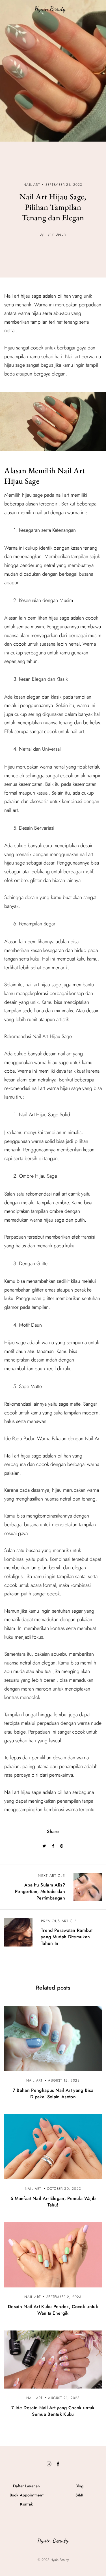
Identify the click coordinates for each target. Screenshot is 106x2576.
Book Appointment (27, 2495)
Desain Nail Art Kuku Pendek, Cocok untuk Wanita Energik (53, 2310)
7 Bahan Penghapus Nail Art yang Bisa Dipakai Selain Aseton (53, 2093)
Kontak (26, 2504)
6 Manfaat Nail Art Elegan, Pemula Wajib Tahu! (53, 2202)
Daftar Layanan (27, 2486)
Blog (79, 2486)
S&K (79, 2495)
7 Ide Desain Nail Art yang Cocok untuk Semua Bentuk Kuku (53, 2411)
